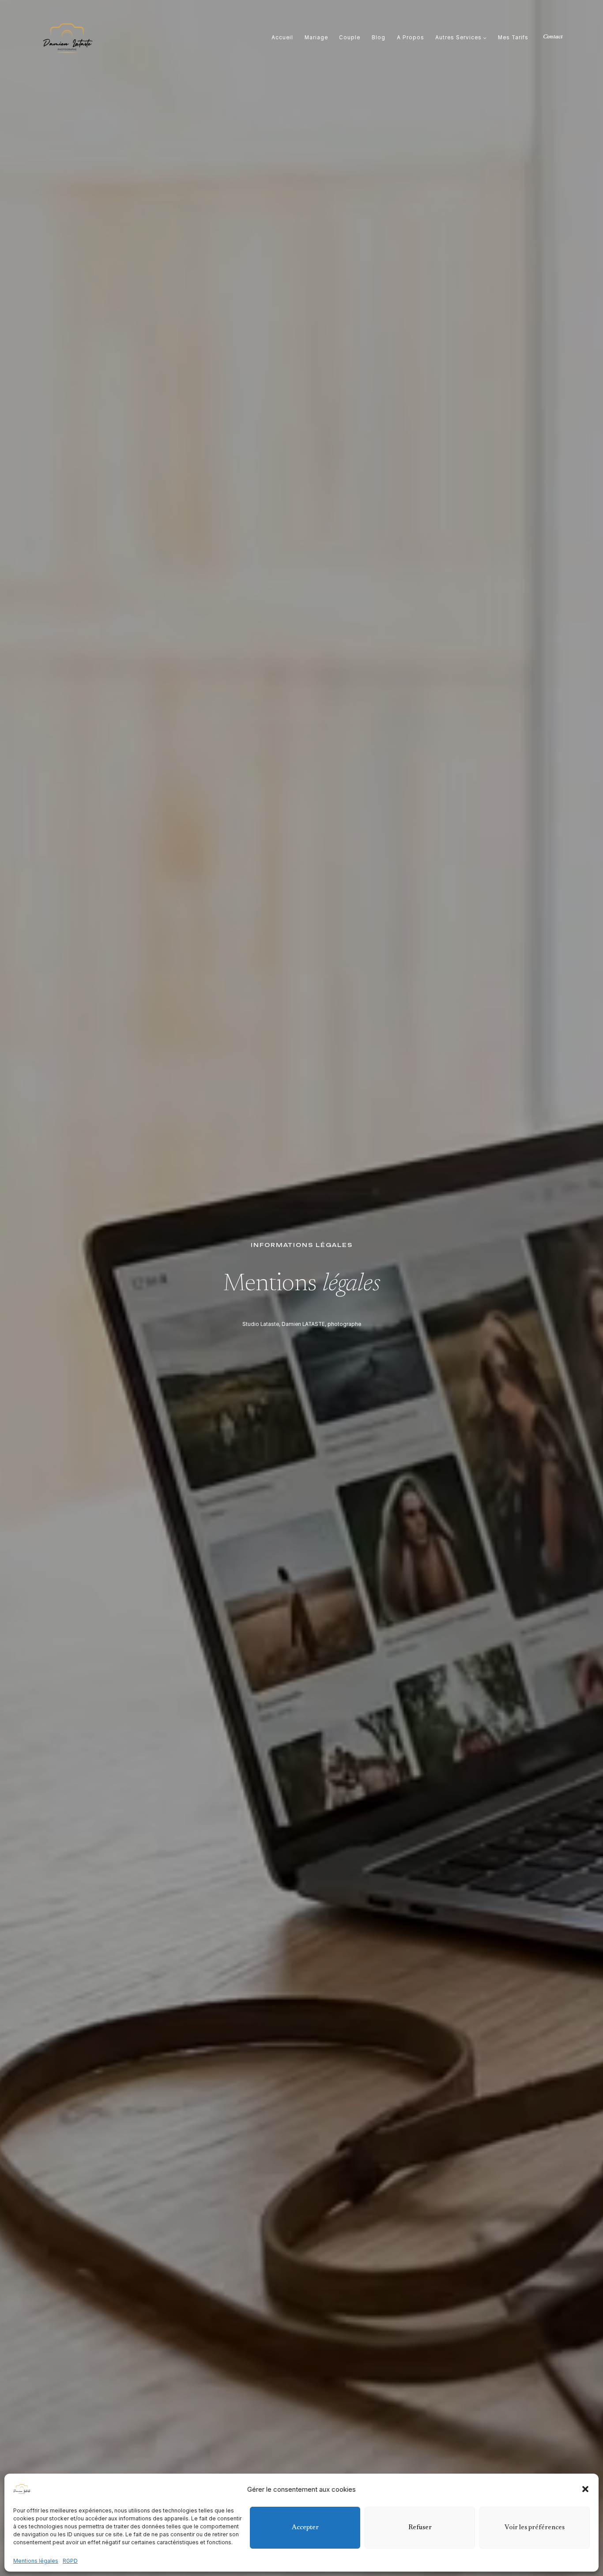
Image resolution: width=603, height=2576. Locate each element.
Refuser (420, 2528)
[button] (585, 2489)
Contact (553, 37)
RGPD (70, 2561)
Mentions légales (36, 2561)
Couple (350, 38)
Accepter (305, 2528)
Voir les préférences (535, 2528)
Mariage (316, 38)
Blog (379, 38)
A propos (411, 38)
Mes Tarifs (513, 38)
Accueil (282, 38)
